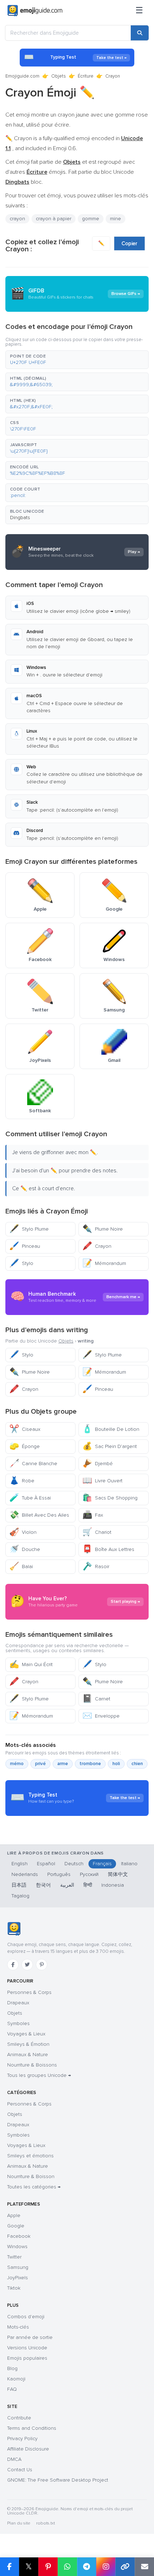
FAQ (12, 2389)
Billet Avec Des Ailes (39, 1515)
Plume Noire (103, 1229)
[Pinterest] (42, 1965)
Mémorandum (104, 1263)
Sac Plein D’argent (110, 1446)
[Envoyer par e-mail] (144, 2567)
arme (63, 1764)
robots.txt (45, 2523)
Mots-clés (18, 2327)
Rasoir (96, 1567)
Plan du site (19, 2523)
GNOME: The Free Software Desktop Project (58, 2480)
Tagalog (20, 1896)
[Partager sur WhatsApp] (67, 2567)
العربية (67, 1885)
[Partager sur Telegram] (87, 2567)
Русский (89, 1874)
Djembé (98, 1464)
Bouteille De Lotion (111, 1429)
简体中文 (118, 1874)
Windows (17, 2247)
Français (102, 1864)
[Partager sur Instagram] (106, 2567)
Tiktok (14, 2288)
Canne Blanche (33, 1464)
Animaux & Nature (28, 2055)
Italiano (129, 1864)
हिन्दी (88, 1885)
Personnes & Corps (29, 1992)
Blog (12, 2368)
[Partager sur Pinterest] (48, 2567)
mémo (17, 1764)
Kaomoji (16, 2379)
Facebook (19, 2236)
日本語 (19, 1885)
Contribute (19, 2418)
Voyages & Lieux (26, 2034)
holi (116, 1764)
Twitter (14, 2257)
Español (46, 1864)
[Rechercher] (140, 33)
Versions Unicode (27, 2348)
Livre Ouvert (102, 1481)
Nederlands (25, 1874)
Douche (25, 1549)
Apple (14, 2215)
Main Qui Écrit (31, 1664)
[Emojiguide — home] (35, 11)
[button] (77, 360)
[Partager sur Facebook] (9, 2567)
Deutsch (74, 1864)
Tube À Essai (30, 1498)
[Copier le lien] (125, 2567)
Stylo (21, 1263)
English (20, 1864)
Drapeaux (18, 2003)
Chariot (97, 1532)
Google (16, 2226)
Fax (93, 1515)
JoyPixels (18, 2278)
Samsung (18, 2267)
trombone (90, 1764)
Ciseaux (25, 1429)
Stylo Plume (29, 1229)
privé (40, 1764)
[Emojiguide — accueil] (14, 1929)
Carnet (96, 1699)
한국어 (43, 1885)
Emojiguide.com (22, 76)
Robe (22, 1481)
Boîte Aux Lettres (108, 1549)
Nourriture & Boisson (31, 2176)
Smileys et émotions (30, 2156)
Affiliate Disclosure (28, 2449)
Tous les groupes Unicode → (39, 2075)
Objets (59, 76)
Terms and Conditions (32, 2428)
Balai (21, 1567)
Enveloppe (101, 1716)
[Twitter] (27, 1965)
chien (137, 1764)
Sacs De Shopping (110, 1498)
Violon (23, 1532)
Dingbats (20, 518)
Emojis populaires (27, 2358)
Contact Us (20, 2470)
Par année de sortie (30, 2337)
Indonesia (113, 1885)
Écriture (86, 76)
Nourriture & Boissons (32, 2065)
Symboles (18, 2023)
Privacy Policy (22, 2439)
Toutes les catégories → (34, 2187)
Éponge (25, 1446)
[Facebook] (13, 1965)
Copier (129, 243)
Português (59, 1874)
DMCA (14, 2459)
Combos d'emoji (26, 2317)
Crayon (97, 1246)
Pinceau (25, 1246)
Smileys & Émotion (28, 2044)
